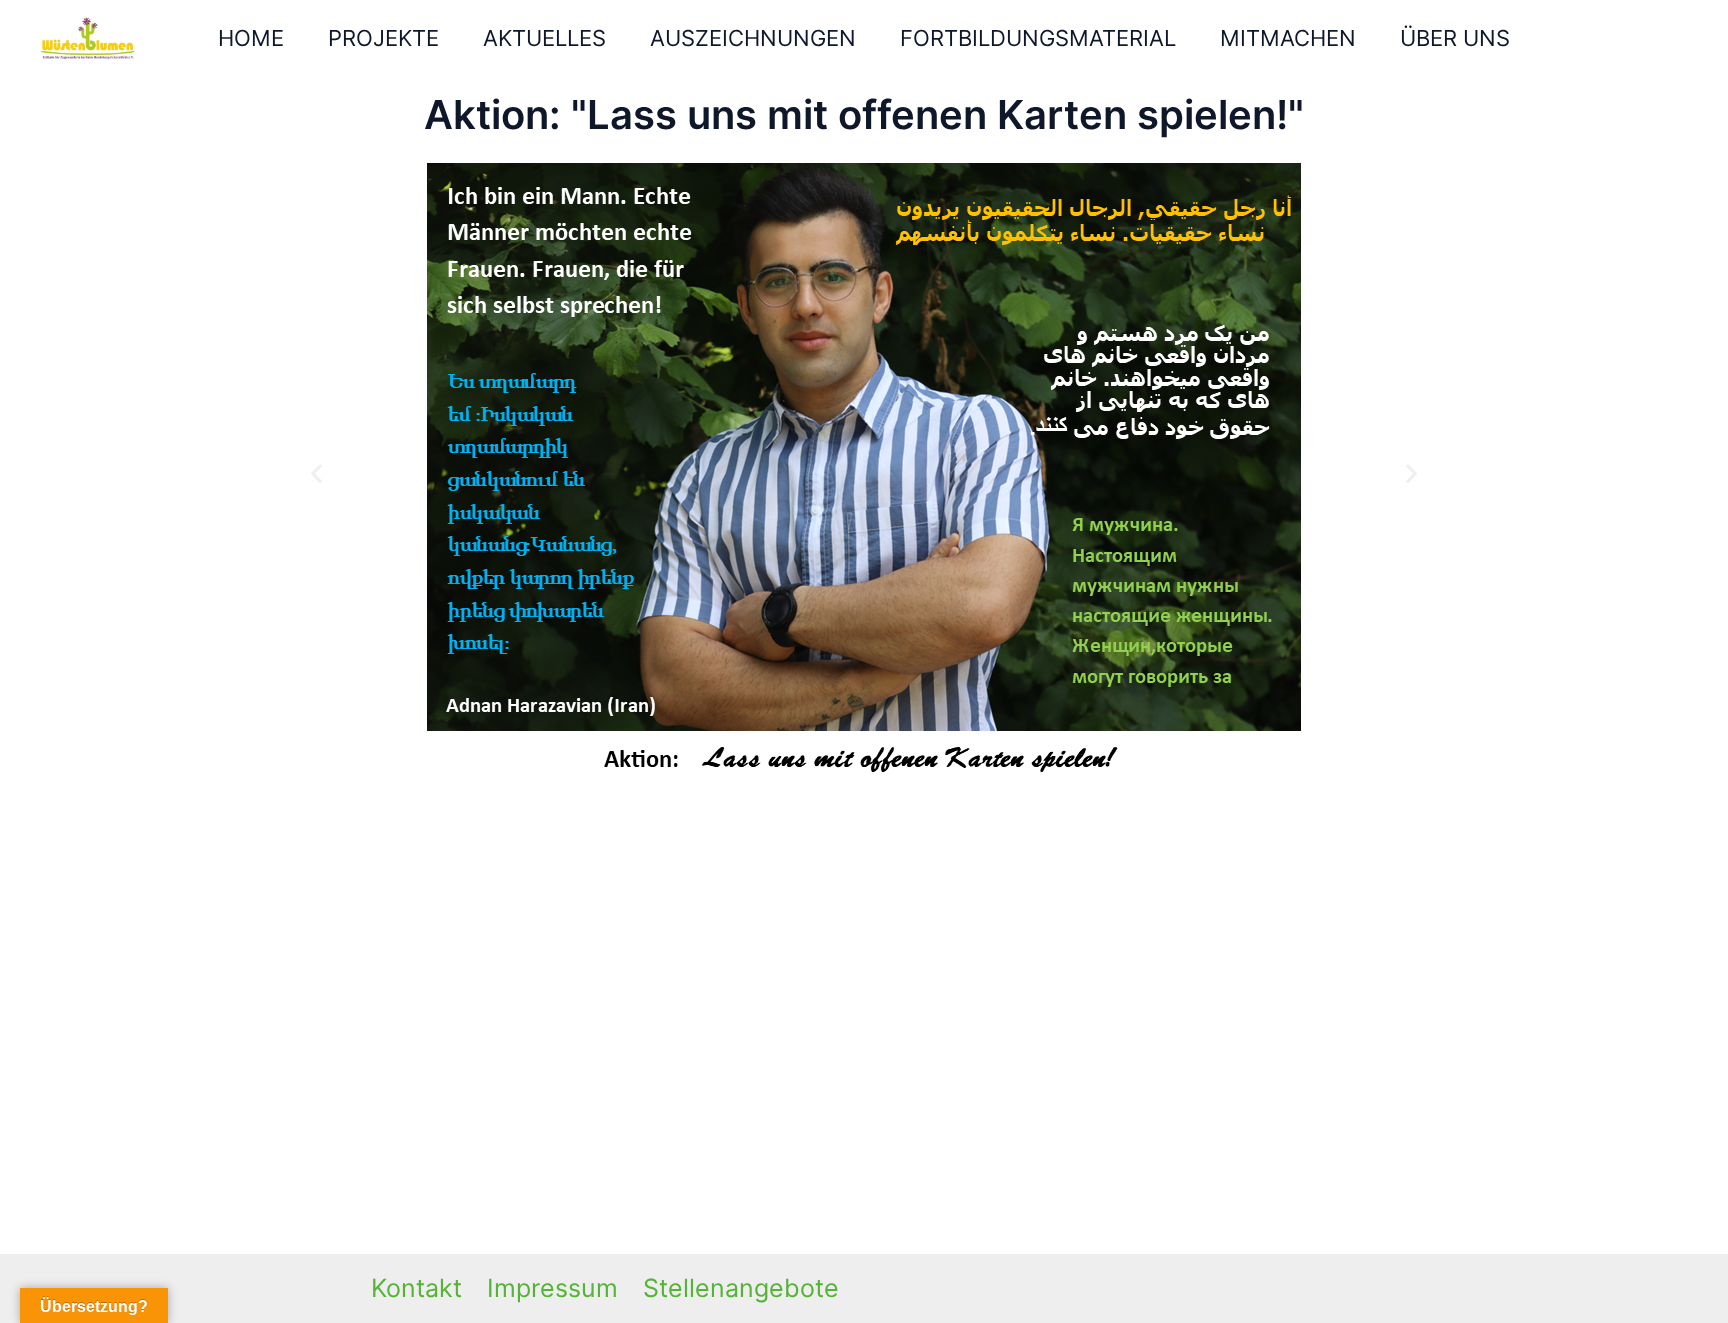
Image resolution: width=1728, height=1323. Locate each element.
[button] (316, 472)
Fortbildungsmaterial (1038, 38)
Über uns (1455, 38)
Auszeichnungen (753, 38)
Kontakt (416, 1288)
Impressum (552, 1288)
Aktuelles (544, 38)
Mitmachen (1288, 38)
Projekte (383, 38)
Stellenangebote (741, 1288)
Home (251, 38)
